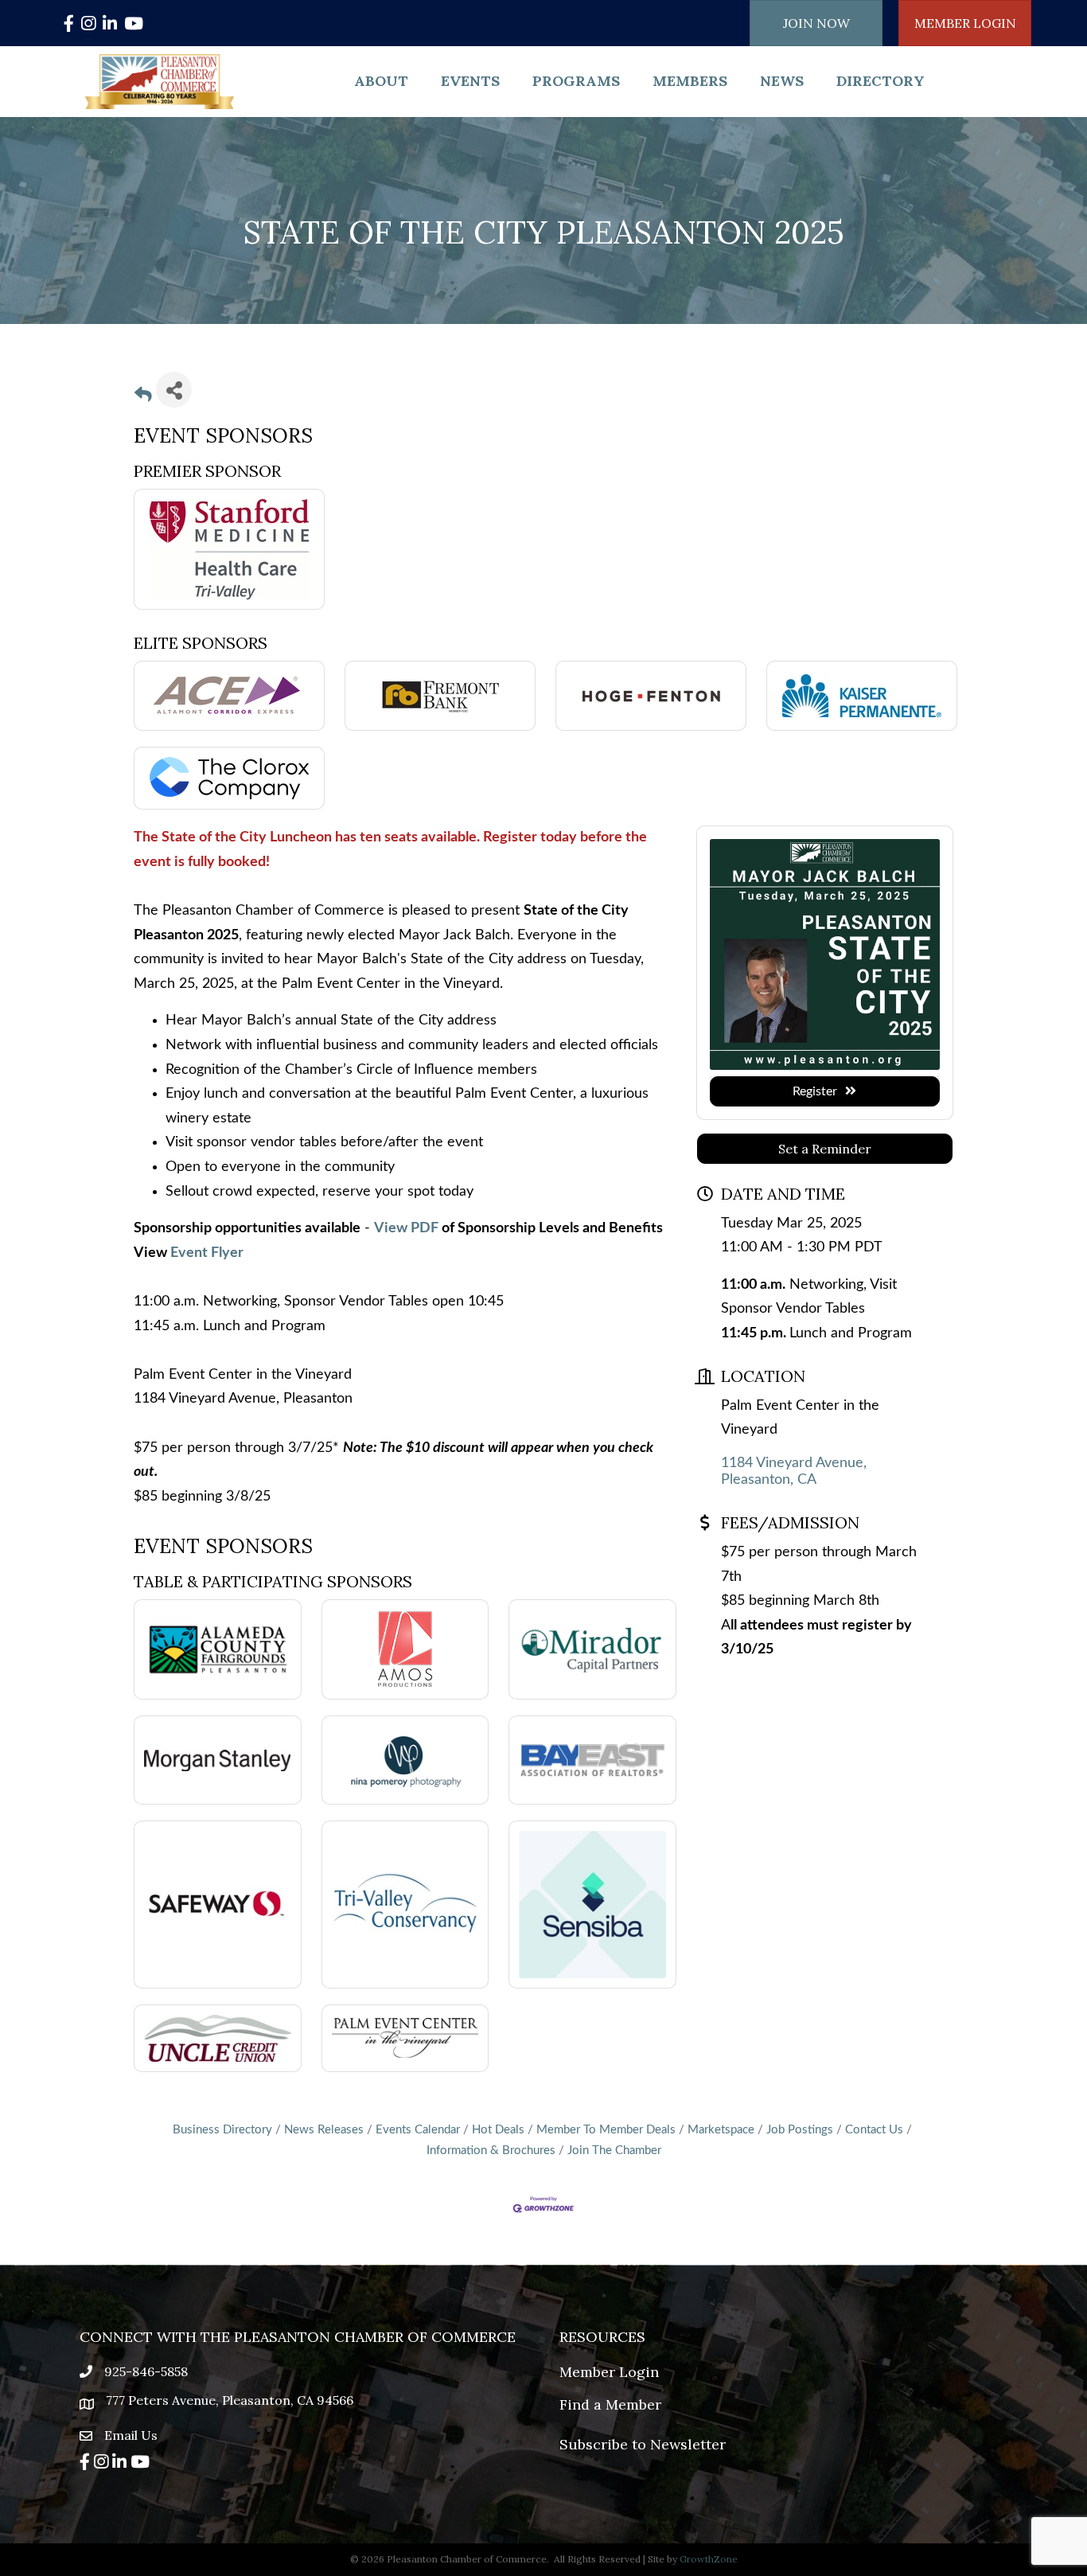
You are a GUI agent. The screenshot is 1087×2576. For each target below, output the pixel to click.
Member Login (609, 2372)
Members (690, 81)
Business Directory (222, 2130)
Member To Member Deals (606, 2130)
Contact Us (874, 2130)
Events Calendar (418, 2130)
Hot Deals (498, 2130)
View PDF (406, 1228)
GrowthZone (709, 2559)
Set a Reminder (825, 1149)
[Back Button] (143, 396)
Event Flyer (207, 1253)
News (782, 81)
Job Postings (800, 2130)
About (381, 81)
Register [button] (815, 1091)
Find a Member (610, 2404)
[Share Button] (174, 390)
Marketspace (721, 2130)
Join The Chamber (614, 2151)
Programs (576, 81)
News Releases (324, 2130)
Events (470, 81)
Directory (881, 81)
